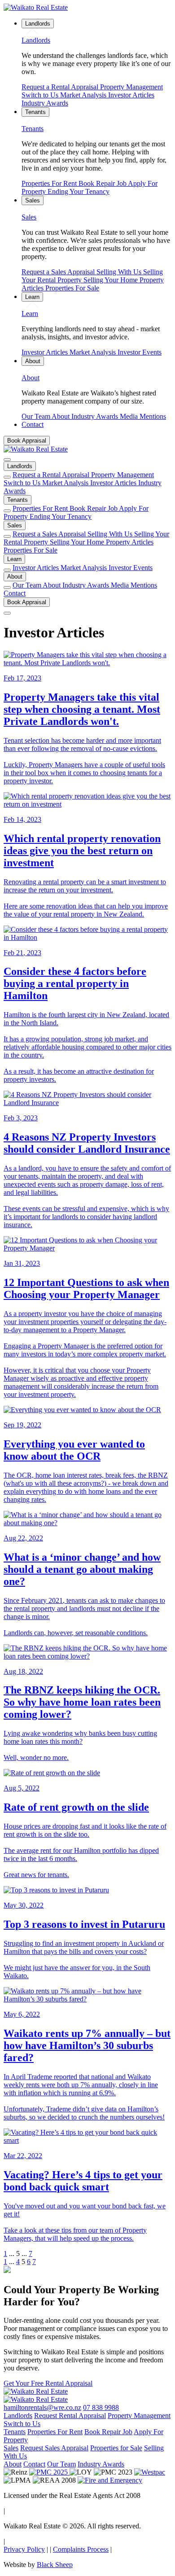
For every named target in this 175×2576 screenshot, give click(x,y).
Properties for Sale (116, 2448)
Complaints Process (81, 2549)
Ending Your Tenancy (79, 191)
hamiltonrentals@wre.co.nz (42, 2407)
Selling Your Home (112, 280)
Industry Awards (45, 103)
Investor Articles (131, 95)
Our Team (37, 416)
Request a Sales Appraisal (59, 272)
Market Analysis (84, 95)
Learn (14, 559)
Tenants (17, 500)
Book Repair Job (103, 183)
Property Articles (130, 542)
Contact (15, 593)
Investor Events (140, 352)
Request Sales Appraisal (54, 2448)
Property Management (131, 87)
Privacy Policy (24, 2549)
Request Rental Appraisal (70, 2416)
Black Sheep (55, 2565)
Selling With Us (120, 272)
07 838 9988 (101, 2407)
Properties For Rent (50, 183)
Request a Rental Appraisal (61, 87)
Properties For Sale (72, 288)
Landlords (20, 466)
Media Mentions (143, 416)
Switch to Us (41, 95)
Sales (15, 525)
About (61, 416)
